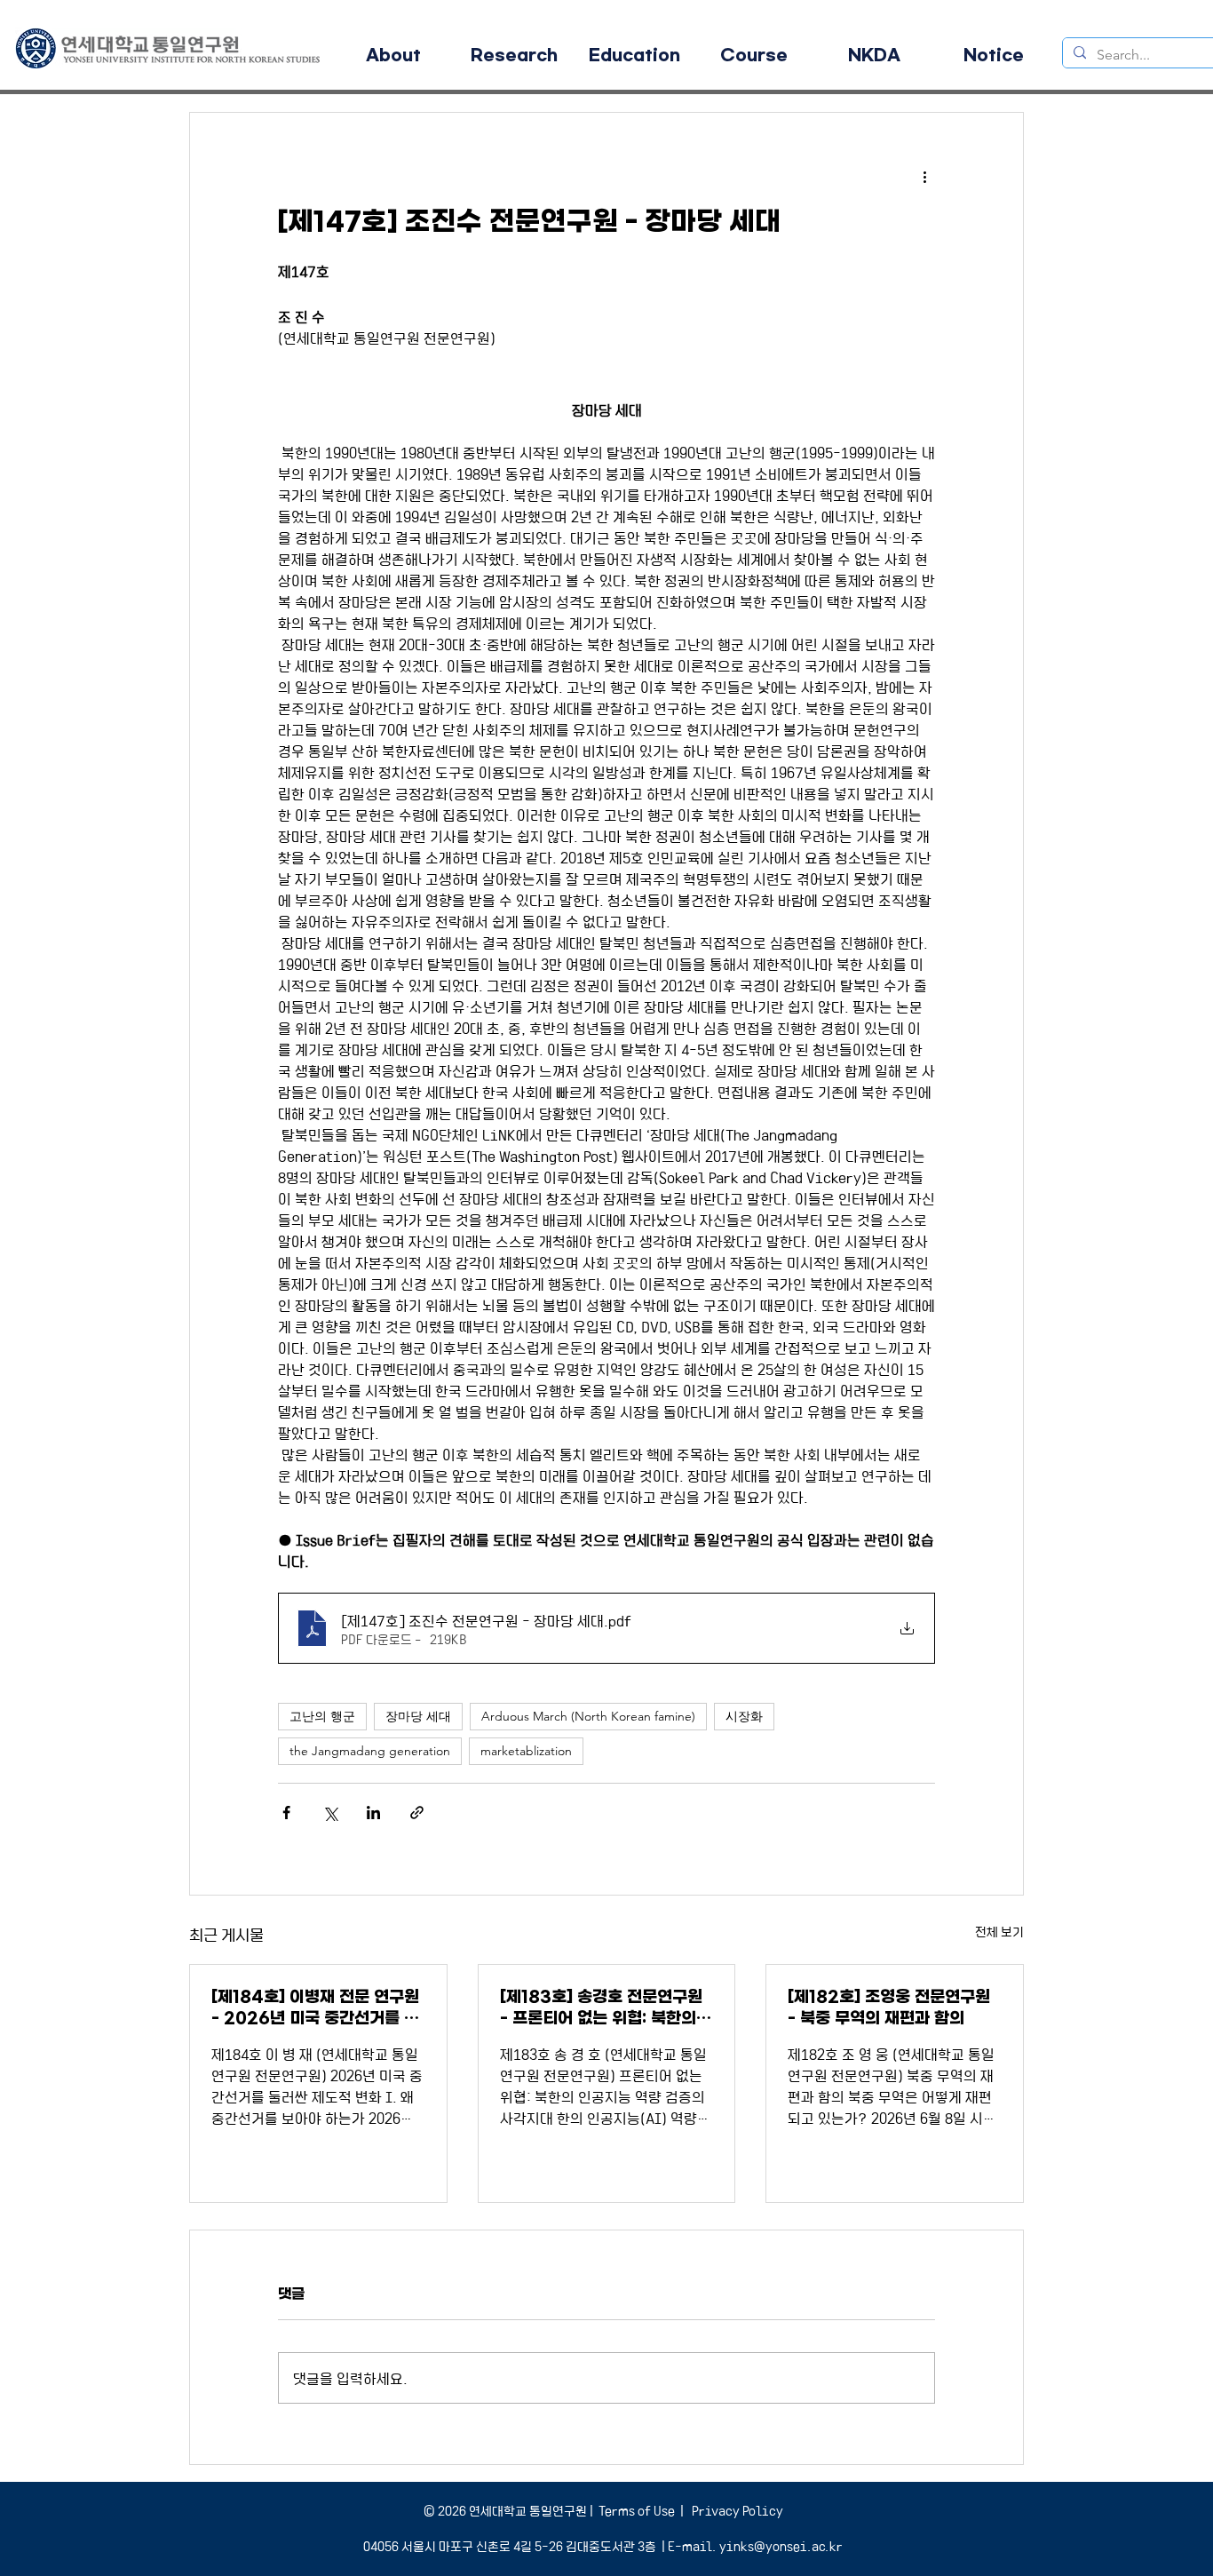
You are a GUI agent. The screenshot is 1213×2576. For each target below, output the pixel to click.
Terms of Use (637, 2510)
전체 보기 (999, 1931)
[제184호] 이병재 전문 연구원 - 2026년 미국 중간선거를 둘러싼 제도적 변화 (315, 2008)
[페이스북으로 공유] (286, 1813)
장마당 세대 (418, 1716)
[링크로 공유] (417, 1813)
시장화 (744, 1716)
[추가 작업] (924, 177)
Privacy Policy (736, 2510)
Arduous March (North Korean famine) (588, 1716)
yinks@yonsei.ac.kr (781, 2546)
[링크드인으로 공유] (373, 1813)
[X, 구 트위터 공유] (330, 1813)
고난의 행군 (322, 1716)
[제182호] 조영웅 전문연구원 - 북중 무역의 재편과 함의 (889, 2008)
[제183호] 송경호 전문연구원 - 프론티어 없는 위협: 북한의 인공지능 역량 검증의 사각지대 (605, 2008)
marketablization (526, 1751)
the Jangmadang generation (370, 1751)
